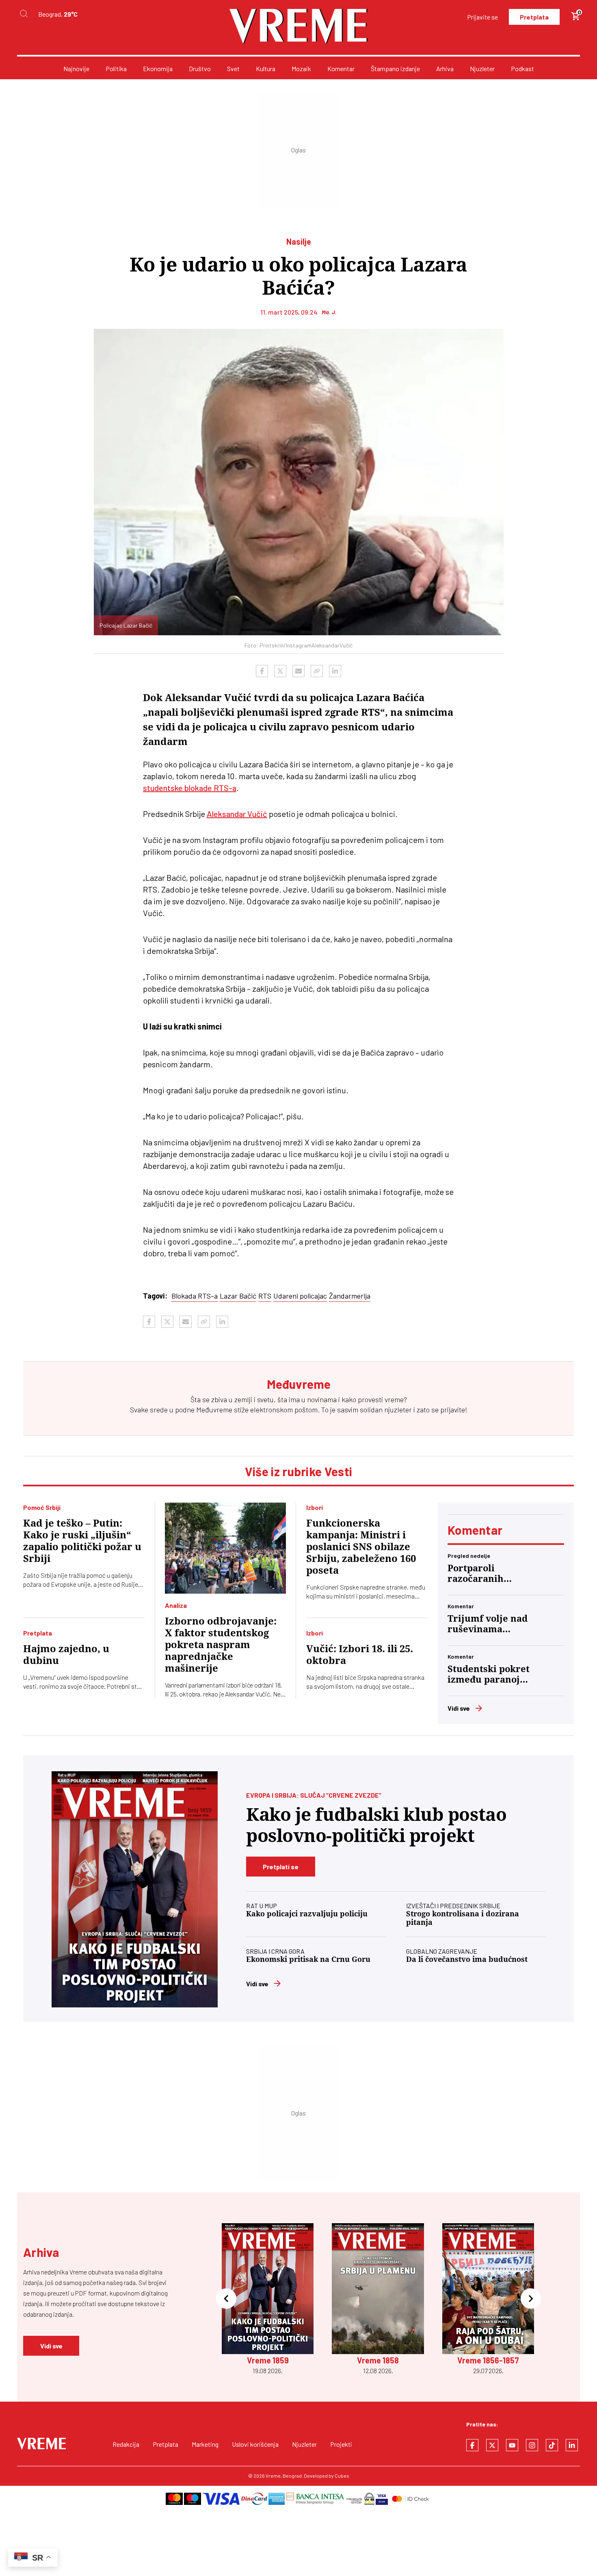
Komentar (341, 68)
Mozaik (301, 68)
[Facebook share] (262, 671)
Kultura (266, 68)
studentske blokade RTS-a (190, 788)
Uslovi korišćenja (255, 2444)
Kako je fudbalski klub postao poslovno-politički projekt (376, 1825)
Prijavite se (482, 17)
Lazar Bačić (238, 1296)
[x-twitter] (492, 2445)
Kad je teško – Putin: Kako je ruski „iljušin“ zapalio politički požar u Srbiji (82, 1541)
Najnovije (76, 68)
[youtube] (512, 2445)
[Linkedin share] (335, 671)
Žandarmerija (350, 1296)
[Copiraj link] (317, 671)
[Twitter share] (280, 671)
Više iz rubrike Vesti (298, 1471)
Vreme (273, 2476)
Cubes (342, 2476)
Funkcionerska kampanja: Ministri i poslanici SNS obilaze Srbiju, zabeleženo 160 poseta (361, 1547)
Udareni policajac (300, 1296)
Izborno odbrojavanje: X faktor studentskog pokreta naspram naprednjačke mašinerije (221, 1645)
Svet (233, 68)
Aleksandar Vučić (237, 814)
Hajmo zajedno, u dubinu (66, 1655)
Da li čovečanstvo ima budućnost (467, 1959)
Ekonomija (158, 68)
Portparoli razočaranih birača (476, 1574)
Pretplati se (281, 1867)
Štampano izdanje (395, 68)
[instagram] (532, 2445)
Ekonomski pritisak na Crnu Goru (308, 1959)
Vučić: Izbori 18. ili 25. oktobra (360, 1655)
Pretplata (534, 17)
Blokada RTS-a (195, 1296)
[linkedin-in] (572, 2445)
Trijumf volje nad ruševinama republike (488, 1624)
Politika (116, 68)
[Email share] (298, 671)
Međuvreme (214, 1410)
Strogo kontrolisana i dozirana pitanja (463, 1918)
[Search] (24, 14)
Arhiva (445, 68)
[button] (226, 2299)
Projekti (341, 2444)
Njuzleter (482, 68)
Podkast (522, 68)
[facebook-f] (472, 2445)
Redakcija (126, 2444)
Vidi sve (459, 1708)
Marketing (205, 2444)
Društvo (200, 68)
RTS (265, 1296)
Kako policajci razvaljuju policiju (307, 1914)
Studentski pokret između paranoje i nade (489, 1675)
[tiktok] (552, 2445)
